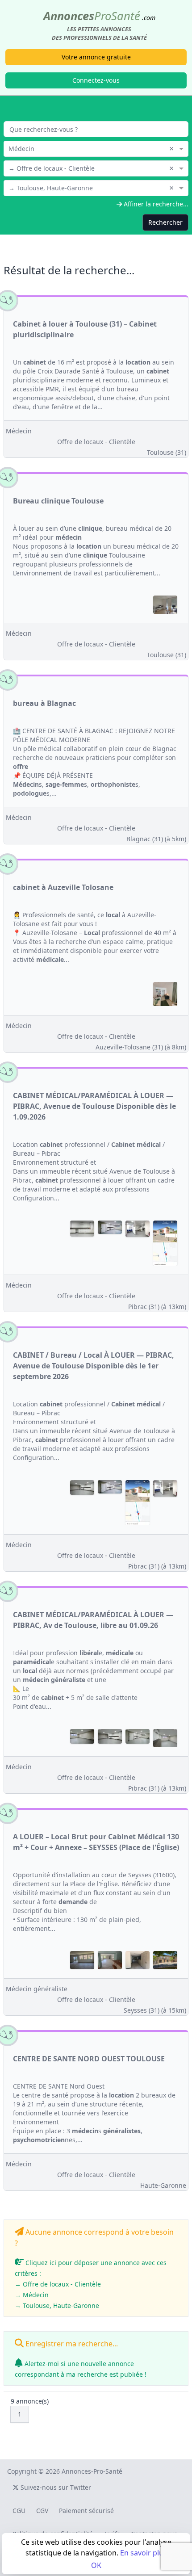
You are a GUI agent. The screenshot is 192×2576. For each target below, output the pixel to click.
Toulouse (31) (167, 452)
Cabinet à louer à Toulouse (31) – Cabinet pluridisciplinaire (85, 329)
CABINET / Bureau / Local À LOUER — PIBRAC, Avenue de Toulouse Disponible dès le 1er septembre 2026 (94, 1366)
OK (96, 2565)
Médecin (19, 431)
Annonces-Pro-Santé (92, 2471)
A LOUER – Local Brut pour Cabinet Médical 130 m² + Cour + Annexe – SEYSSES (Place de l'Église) (96, 1842)
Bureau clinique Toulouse (58, 501)
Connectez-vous (96, 80)
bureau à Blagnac (44, 703)
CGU (19, 2511)
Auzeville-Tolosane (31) (141, 1047)
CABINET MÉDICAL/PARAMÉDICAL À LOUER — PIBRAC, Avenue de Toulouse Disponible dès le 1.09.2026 (94, 1106)
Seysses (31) (155, 2010)
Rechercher (165, 222)
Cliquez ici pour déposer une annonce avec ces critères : (91, 2284)
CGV (42, 2511)
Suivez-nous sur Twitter (55, 2487)
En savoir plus (144, 2553)
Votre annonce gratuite (96, 57)
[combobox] (96, 148)
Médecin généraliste (37, 1989)
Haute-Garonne (163, 2185)
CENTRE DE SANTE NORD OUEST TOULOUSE (89, 2059)
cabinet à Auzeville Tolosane (63, 887)
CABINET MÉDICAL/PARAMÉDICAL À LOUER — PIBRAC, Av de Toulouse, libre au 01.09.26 (93, 1620)
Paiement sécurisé (86, 2511)
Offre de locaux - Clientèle (96, 442)
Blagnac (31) (156, 839)
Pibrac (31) (157, 1307)
